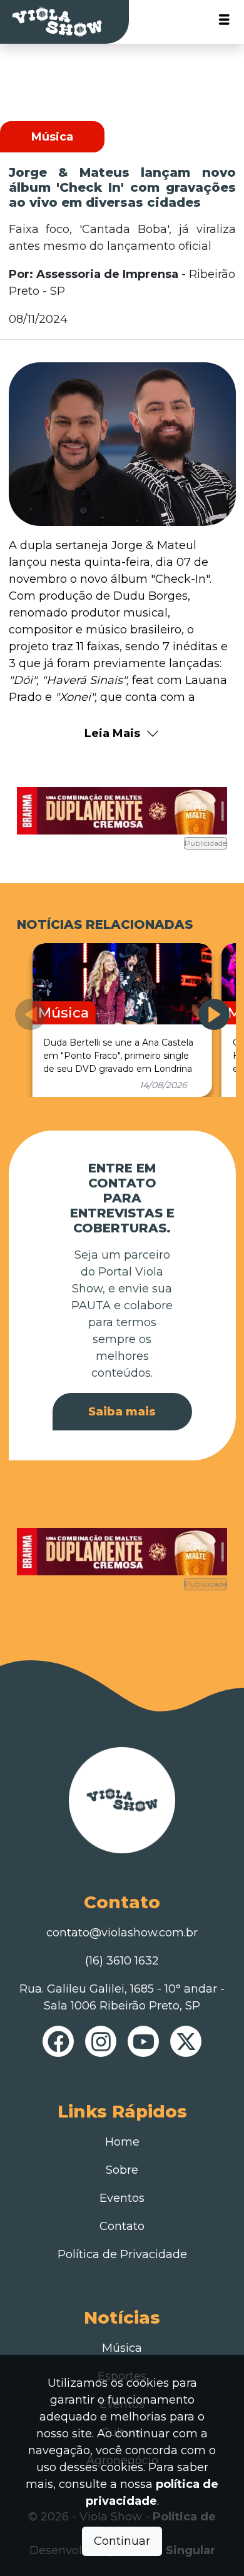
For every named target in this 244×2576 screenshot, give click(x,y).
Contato (122, 2226)
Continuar (122, 2541)
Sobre (122, 2170)
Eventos (122, 2198)
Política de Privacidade (122, 2254)
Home (122, 2142)
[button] (214, 1014)
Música (122, 2348)
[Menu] (224, 22)
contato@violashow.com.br (122, 1933)
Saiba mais (122, 1412)
